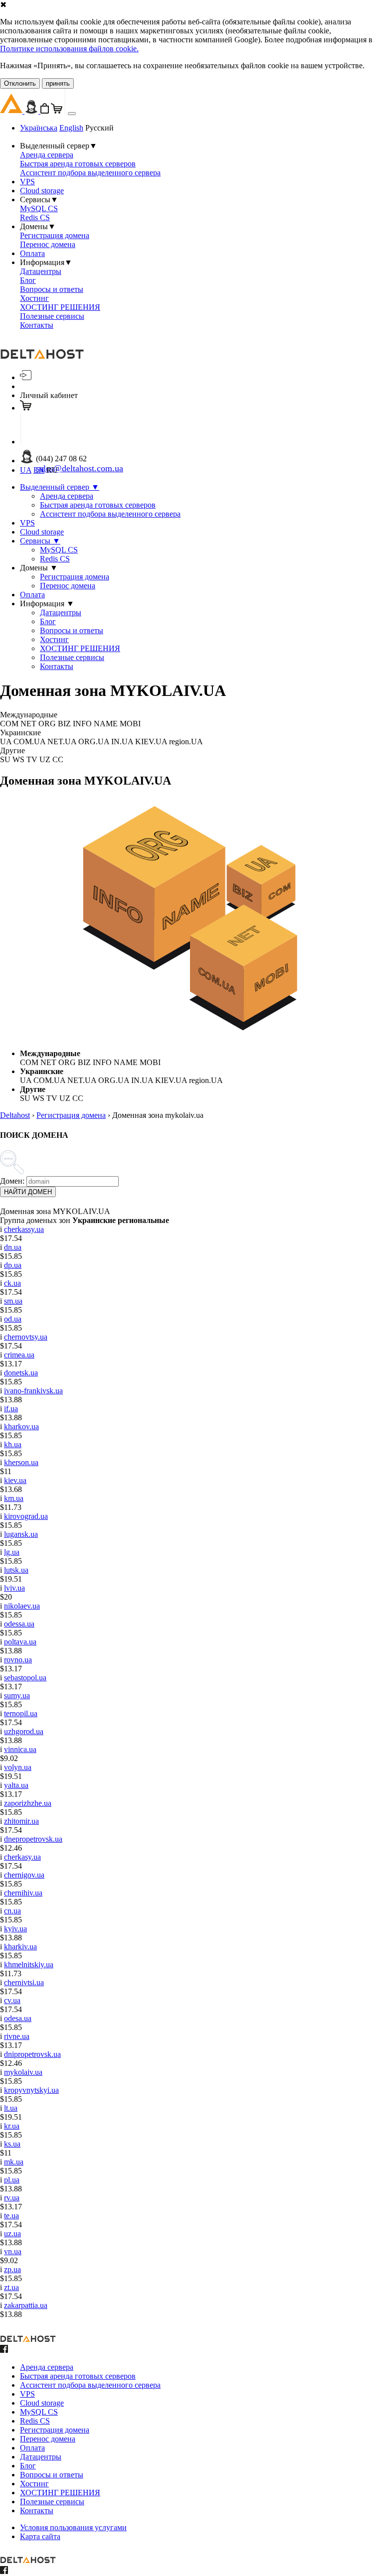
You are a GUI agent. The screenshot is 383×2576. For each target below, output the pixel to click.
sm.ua (13, 1301)
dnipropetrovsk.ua (32, 2054)
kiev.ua (15, 1480)
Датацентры (41, 271)
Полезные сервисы (52, 316)
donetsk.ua (21, 1373)
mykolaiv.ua (23, 2072)
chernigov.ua (24, 1875)
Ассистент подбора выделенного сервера (90, 173)
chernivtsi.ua (24, 1982)
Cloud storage (42, 191)
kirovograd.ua (26, 1516)
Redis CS (35, 217)
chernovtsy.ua (26, 1337)
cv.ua (12, 2000)
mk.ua (14, 2162)
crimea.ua (19, 1355)
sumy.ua (17, 1695)
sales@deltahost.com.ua (80, 468)
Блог (28, 280)
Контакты (37, 325)
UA (26, 470)
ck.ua (12, 1283)
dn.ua (13, 1247)
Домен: (12, 1181)
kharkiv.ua (20, 1947)
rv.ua (12, 2198)
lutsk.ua (16, 1570)
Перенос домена (48, 244)
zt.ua (11, 2287)
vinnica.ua (20, 1749)
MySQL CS (39, 208)
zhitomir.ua (21, 1821)
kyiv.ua (15, 1929)
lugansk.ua (21, 1534)
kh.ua (13, 1444)
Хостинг (34, 298)
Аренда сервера (47, 155)
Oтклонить (20, 83)
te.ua (11, 2216)
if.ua (11, 1409)
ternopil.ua (21, 1713)
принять (58, 83)
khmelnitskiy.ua (29, 1965)
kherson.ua (21, 1462)
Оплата (32, 253)
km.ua (14, 1498)
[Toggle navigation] (72, 114)
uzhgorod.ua (24, 1731)
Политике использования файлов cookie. (69, 49)
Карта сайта (40, 2536)
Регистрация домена (55, 235)
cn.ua (12, 1911)
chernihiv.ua (23, 1893)
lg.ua (12, 1552)
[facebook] (4, 2350)
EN (39, 470)
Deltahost (15, 1115)
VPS (27, 182)
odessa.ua (19, 1624)
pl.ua (12, 2180)
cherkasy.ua (22, 1857)
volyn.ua (18, 1767)
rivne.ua (17, 2036)
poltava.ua (20, 1642)
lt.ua (11, 2108)
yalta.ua (16, 1785)
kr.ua (12, 2126)
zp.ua (12, 2269)
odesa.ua (18, 2018)
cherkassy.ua (24, 1229)
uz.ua (12, 2234)
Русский (99, 128)
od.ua (13, 1319)
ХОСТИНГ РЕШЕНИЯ (60, 307)
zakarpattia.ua (26, 2305)
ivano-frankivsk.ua (33, 1391)
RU (52, 470)
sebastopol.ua (25, 1678)
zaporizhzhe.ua (28, 1803)
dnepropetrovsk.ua (33, 1839)
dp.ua (13, 1265)
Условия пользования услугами (73, 2527)
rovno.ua (18, 1660)
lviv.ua (14, 1588)
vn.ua (13, 2251)
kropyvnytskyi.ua (31, 2090)
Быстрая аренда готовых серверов (78, 164)
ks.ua (12, 2144)
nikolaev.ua (22, 1606)
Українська (39, 128)
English (71, 128)
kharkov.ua (21, 1426)
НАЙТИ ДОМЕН (28, 1192)
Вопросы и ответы (52, 289)
